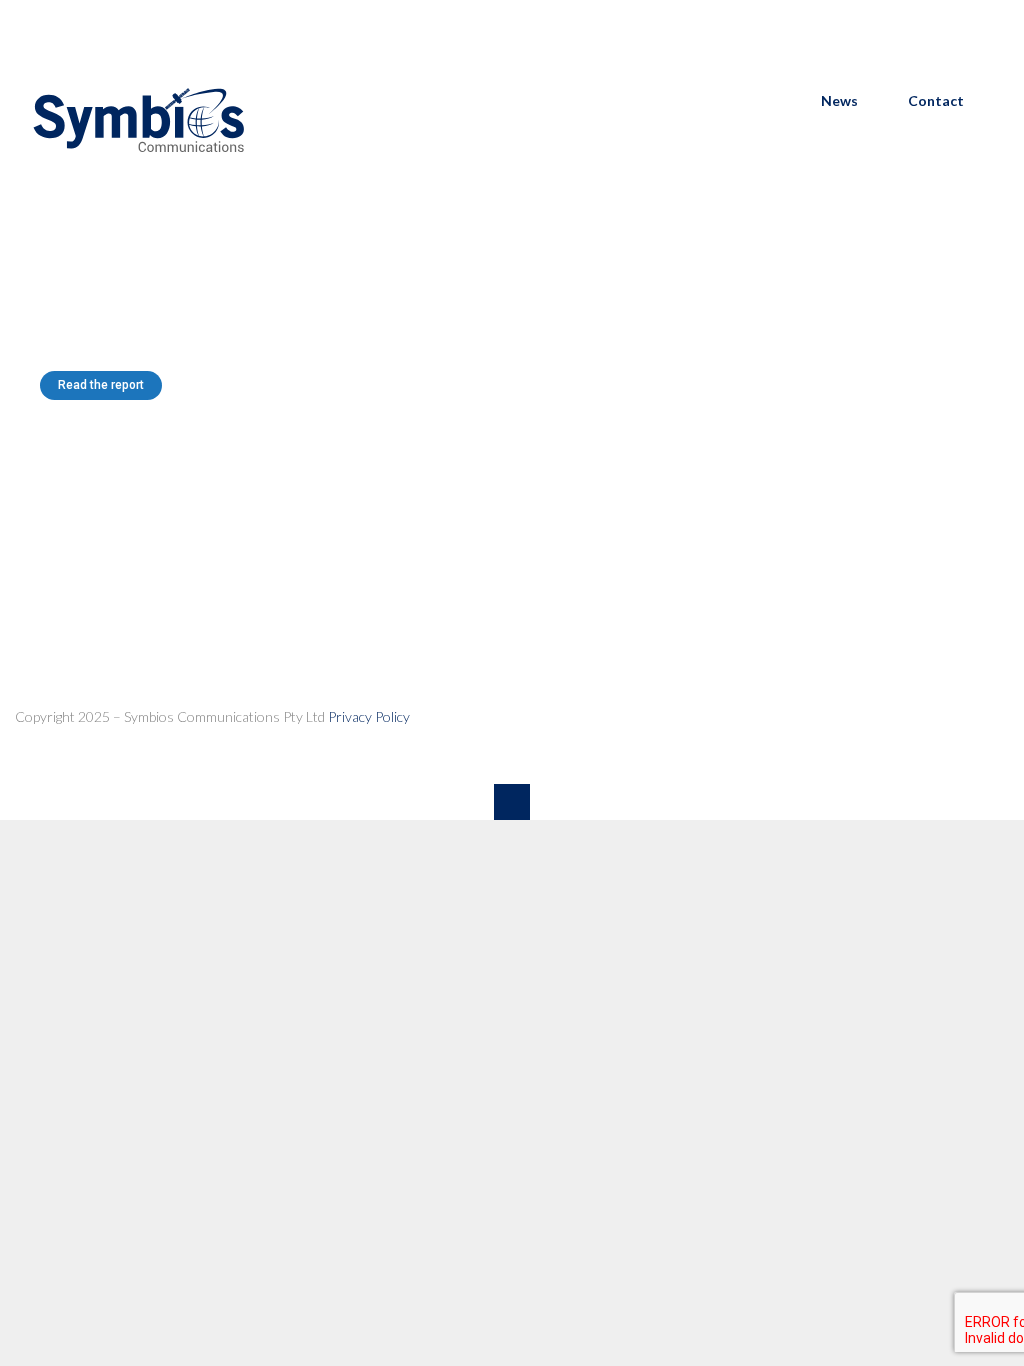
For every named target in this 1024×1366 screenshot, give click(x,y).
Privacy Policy (369, 716)
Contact (936, 100)
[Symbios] (140, 183)
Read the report (101, 385)
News (839, 100)
